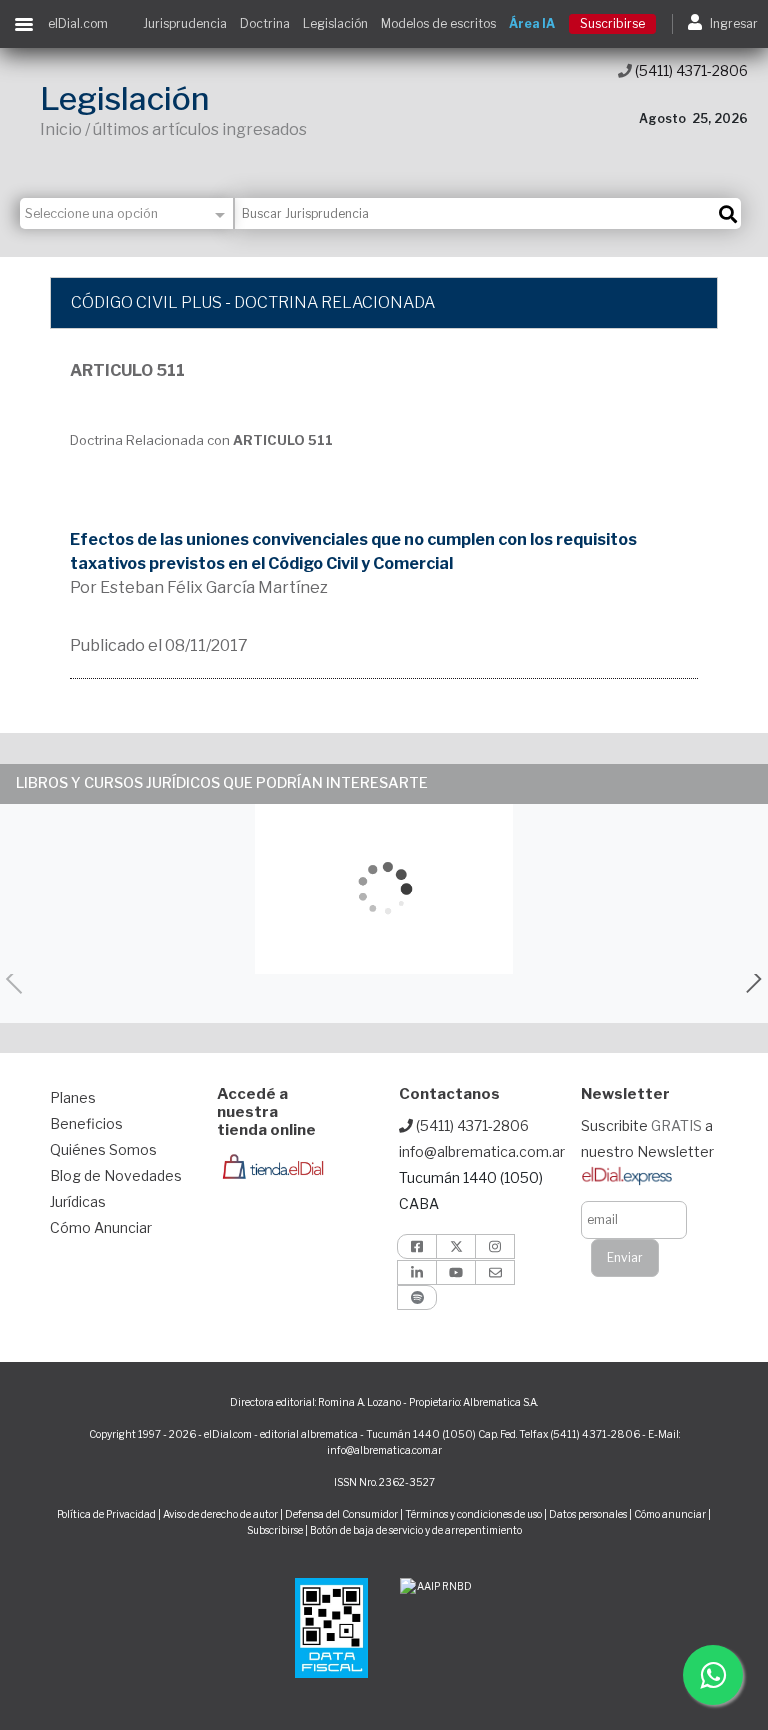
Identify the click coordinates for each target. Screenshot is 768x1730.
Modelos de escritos (438, 23)
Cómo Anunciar (101, 1227)
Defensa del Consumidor (341, 1514)
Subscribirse (276, 1530)
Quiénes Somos (103, 1149)
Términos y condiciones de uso (473, 1514)
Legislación (335, 23)
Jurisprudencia (185, 23)
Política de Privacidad (106, 1514)
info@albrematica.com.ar (482, 1151)
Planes (73, 1097)
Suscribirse (612, 23)
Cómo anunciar (670, 1514)
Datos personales (588, 1514)
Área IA (532, 23)
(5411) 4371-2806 (690, 70)
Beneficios (86, 1123)
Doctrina (265, 23)
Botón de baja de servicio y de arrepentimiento (416, 1530)
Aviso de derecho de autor (220, 1514)
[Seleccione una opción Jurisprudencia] (127, 213)
